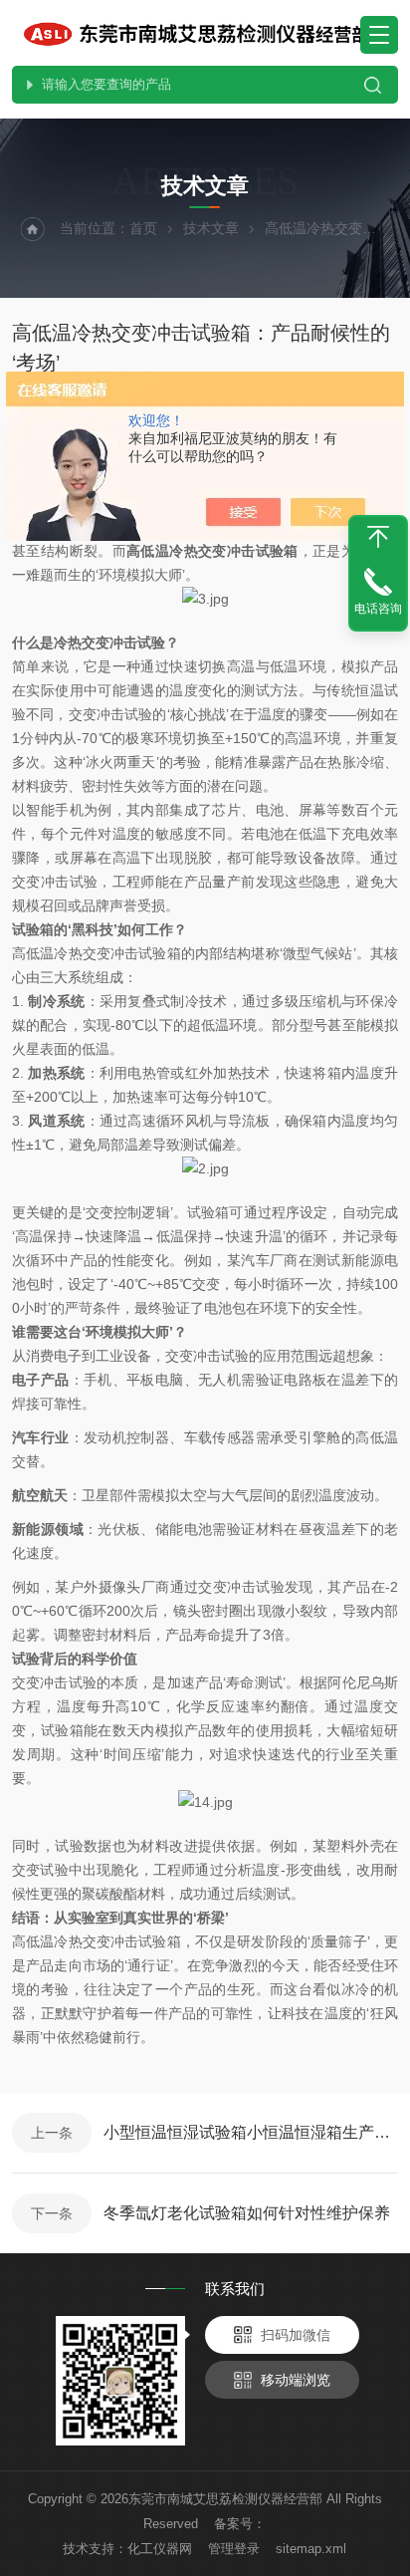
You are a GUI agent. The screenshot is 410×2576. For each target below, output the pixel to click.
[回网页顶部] (378, 537)
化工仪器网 (160, 2549)
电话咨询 (378, 609)
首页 (143, 228)
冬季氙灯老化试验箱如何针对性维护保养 (247, 2213)
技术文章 (211, 228)
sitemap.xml (311, 2549)
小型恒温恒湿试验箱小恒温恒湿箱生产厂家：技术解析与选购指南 (251, 2132)
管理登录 (234, 2549)
